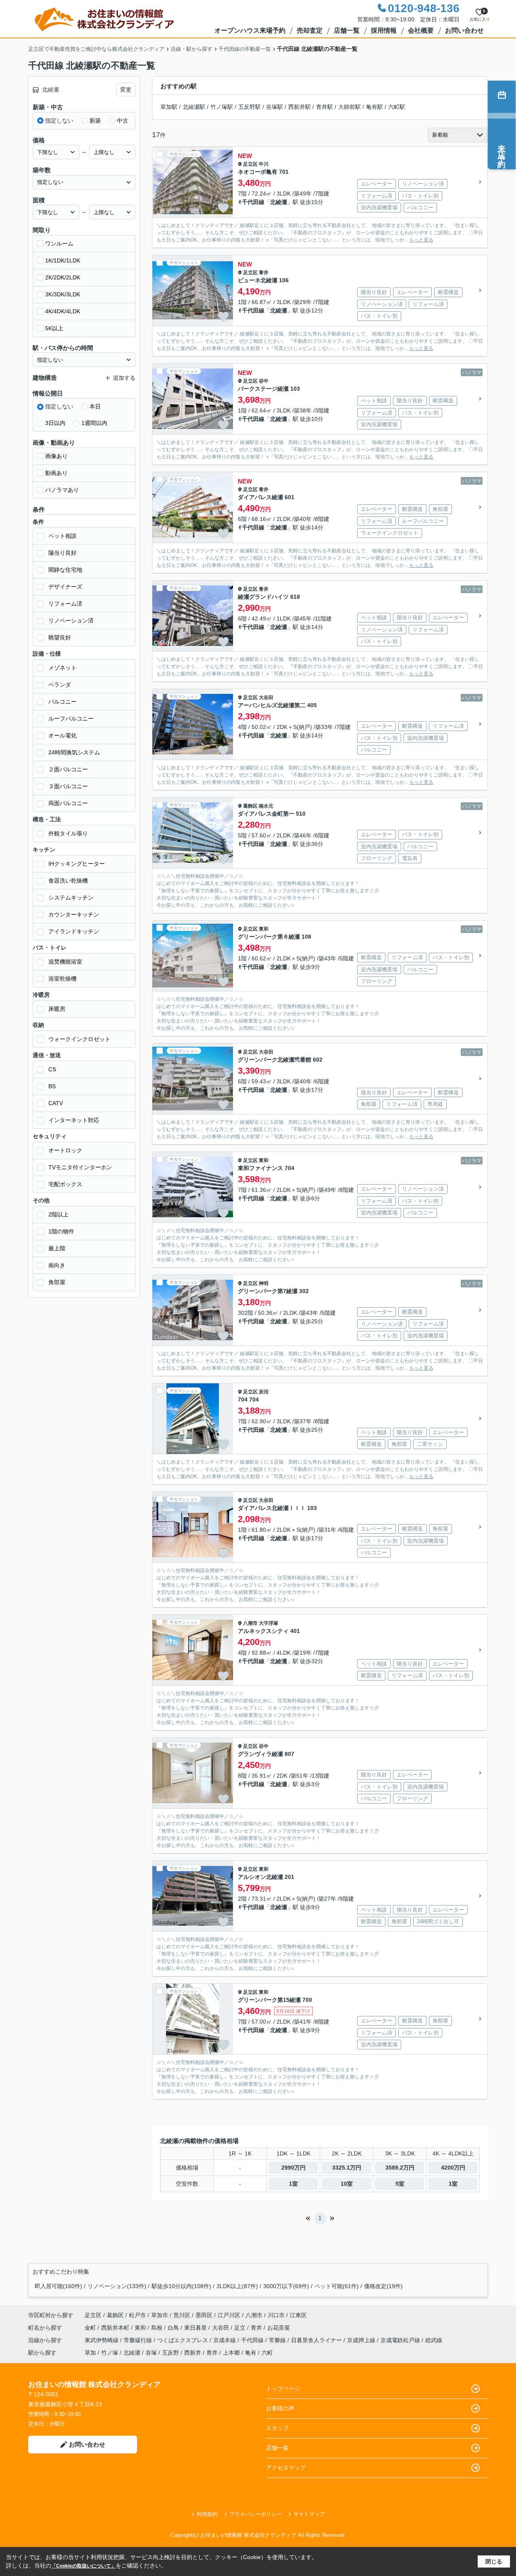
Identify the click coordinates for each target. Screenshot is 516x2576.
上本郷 (231, 2353)
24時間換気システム (74, 752)
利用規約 (207, 2514)
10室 (347, 2184)
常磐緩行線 (139, 2340)
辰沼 (264, 1392)
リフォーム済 (65, 604)
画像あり (56, 456)
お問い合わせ (464, 30)
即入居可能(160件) (58, 2286)
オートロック (65, 1150)
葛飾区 (250, 806)
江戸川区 (229, 2315)
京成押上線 (362, 2340)
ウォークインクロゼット (79, 1039)
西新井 (193, 2353)
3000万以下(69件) (286, 2286)
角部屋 (57, 1282)
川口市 (276, 2315)
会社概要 (421, 30)
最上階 (57, 1248)
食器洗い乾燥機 (68, 881)
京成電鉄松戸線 (401, 2340)
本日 (95, 406)
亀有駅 (375, 107)
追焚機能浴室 (65, 962)
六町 (267, 2353)
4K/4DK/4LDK (63, 311)
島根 (158, 2328)
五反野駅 (250, 107)
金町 (91, 2328)
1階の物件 (61, 1231)
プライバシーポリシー (256, 2514)
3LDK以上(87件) (237, 2286)
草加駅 (169, 107)
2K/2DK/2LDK (63, 277)
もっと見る (421, 240)
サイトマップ (309, 2514)
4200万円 (453, 2168)
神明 (264, 1283)
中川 (264, 164)
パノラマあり (62, 490)
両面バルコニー (68, 803)
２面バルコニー (68, 769)
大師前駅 (350, 107)
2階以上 (58, 1214)
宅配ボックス (65, 1184)
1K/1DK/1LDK (63, 260)
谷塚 (151, 2353)
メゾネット (62, 668)
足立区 (250, 164)
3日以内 (55, 423)
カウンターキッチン (74, 914)
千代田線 (253, 202)
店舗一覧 (347, 30)
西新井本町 (116, 2328)
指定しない (59, 121)
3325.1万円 (347, 2168)
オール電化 (62, 735)
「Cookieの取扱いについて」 (83, 2566)
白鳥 (174, 2328)
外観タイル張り (68, 833)
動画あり (56, 473)
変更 (126, 90)
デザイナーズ (65, 587)
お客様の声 (280, 2408)
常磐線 (278, 2340)
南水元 (266, 806)
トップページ (283, 2389)
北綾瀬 (279, 202)
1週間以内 (94, 423)
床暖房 (57, 1009)
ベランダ (60, 685)
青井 (264, 273)
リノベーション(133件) (117, 2286)
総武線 (434, 2340)
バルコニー (62, 702)
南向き (57, 1265)
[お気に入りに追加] (223, 208)
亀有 (251, 2353)
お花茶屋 (279, 2328)
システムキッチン (71, 898)
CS (52, 1069)
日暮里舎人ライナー (317, 2340)
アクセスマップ (286, 2468)
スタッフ (277, 2428)
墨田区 (204, 2315)
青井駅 (325, 107)
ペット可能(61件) (337, 2286)
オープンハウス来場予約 (250, 30)
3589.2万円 (400, 2168)
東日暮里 (196, 2328)
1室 (293, 2184)
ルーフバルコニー (71, 718)
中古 (123, 121)
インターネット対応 (74, 1120)
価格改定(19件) (383, 2286)
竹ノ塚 (110, 2353)
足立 (241, 2328)
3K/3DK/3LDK (63, 294)
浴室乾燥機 (62, 979)
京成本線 (225, 2340)
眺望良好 (60, 637)
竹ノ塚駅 (222, 107)
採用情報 (384, 30)
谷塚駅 (275, 107)
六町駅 (397, 107)
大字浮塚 (268, 1623)
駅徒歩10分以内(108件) (181, 2286)
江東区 (298, 2315)
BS (52, 1086)
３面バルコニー (68, 786)
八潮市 (250, 1623)
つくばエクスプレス (183, 2340)
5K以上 (54, 328)
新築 (95, 121)
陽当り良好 (62, 553)
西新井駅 (300, 107)
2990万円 (293, 2168)
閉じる (494, 2561)
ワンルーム (59, 244)
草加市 (160, 2315)
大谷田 (266, 698)
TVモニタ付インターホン (80, 1167)
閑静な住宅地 (65, 570)
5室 (400, 2184)
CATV (56, 1103)
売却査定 (310, 30)
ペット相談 (62, 536)
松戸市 (137, 2315)
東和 (264, 929)
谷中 (264, 381)
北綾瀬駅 (194, 107)
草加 (90, 2353)
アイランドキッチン (74, 931)
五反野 (171, 2353)
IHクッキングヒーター (77, 864)
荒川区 (182, 2315)
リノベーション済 (71, 621)
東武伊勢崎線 (102, 2340)
